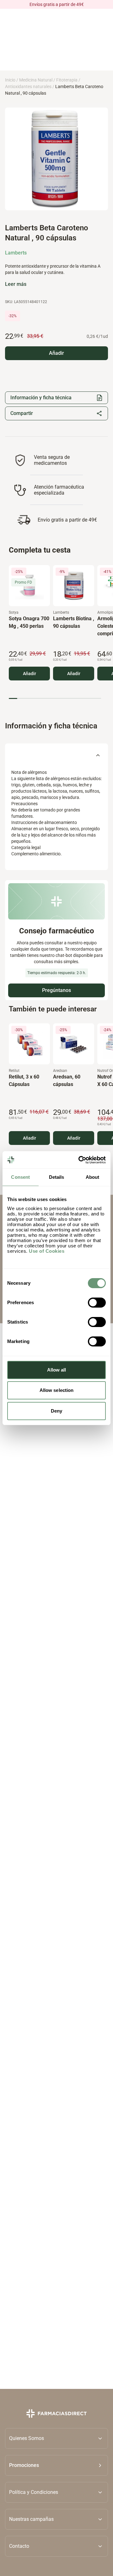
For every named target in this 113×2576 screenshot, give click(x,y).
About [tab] (93, 1177)
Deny (56, 1411)
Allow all (57, 1370)
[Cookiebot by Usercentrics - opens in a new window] (80, 1160)
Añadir (30, 674)
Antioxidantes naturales (28, 87)
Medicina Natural (36, 80)
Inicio (10, 80)
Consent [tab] (20, 1177)
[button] (56, 2465)
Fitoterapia (67, 80)
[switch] (97, 1303)
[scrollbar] (55, 698)
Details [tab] (57, 1177)
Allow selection (57, 1390)
